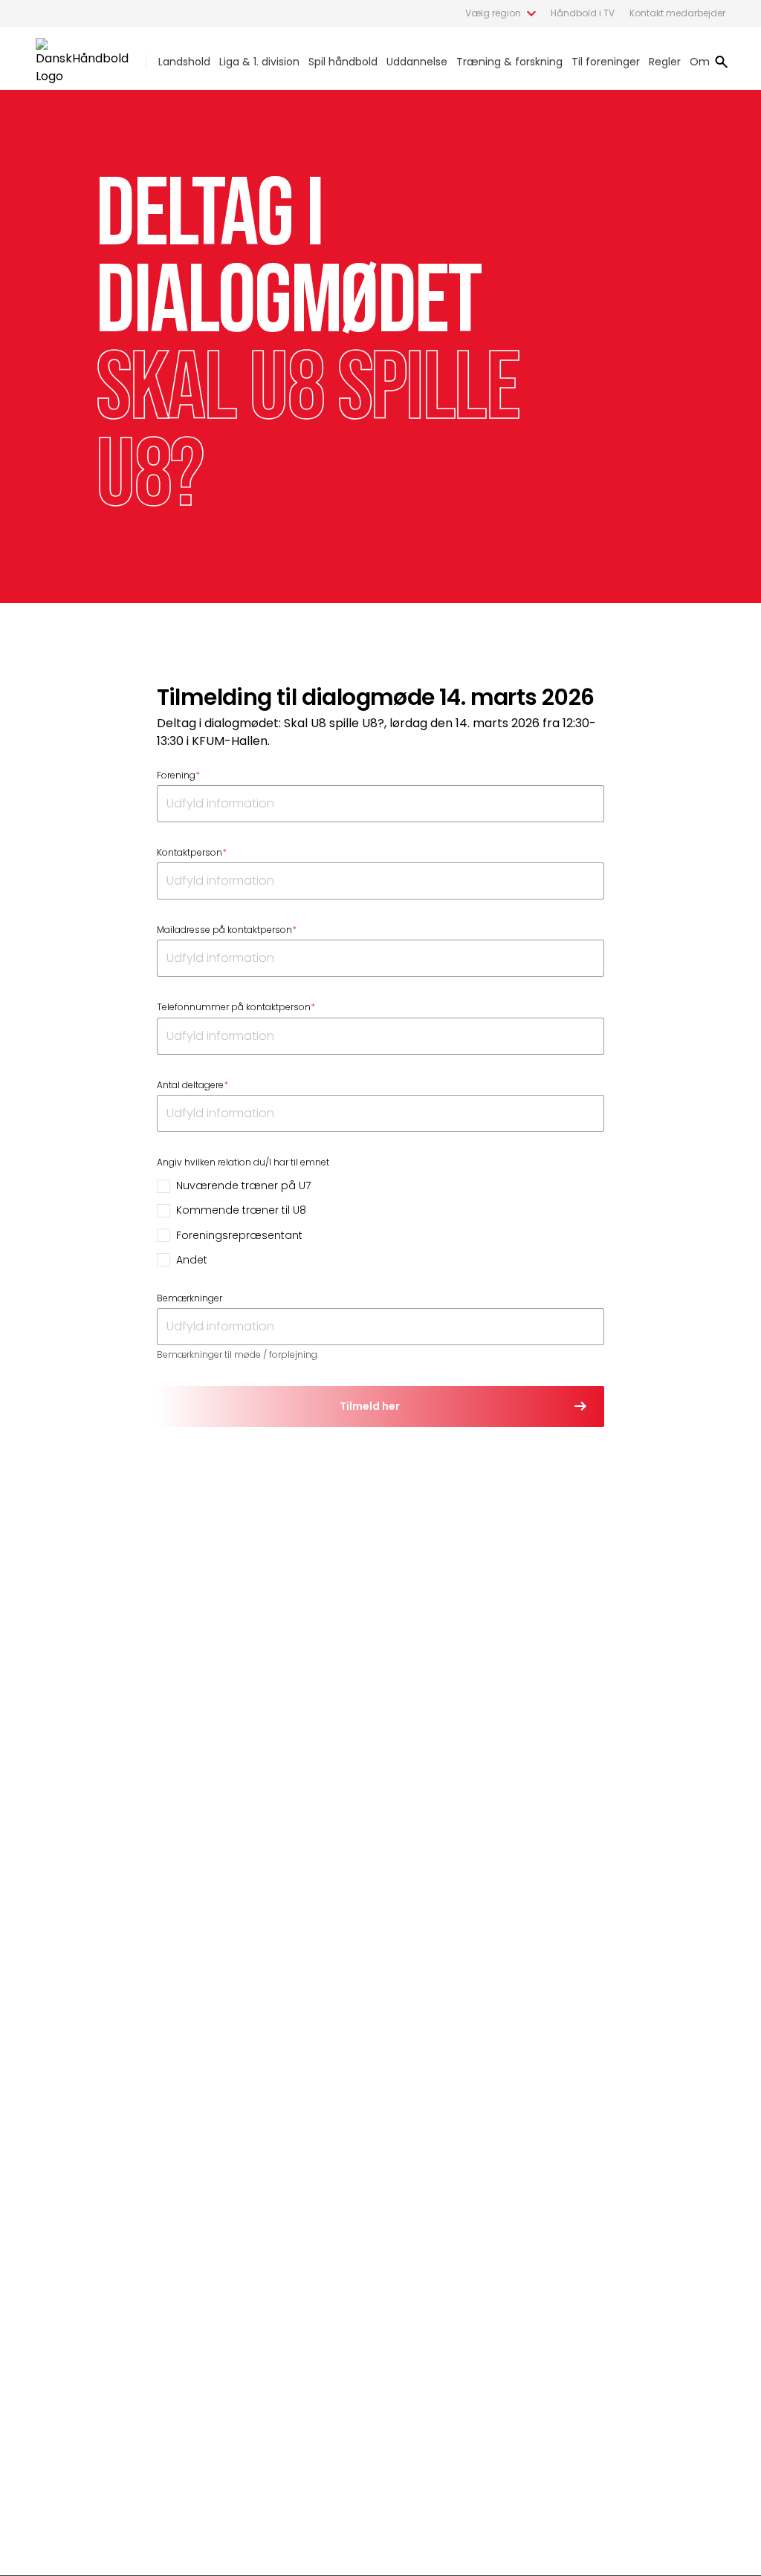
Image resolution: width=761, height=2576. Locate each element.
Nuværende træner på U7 (243, 1185)
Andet (192, 1260)
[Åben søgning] (722, 62)
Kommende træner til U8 (241, 1210)
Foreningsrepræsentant (239, 1235)
